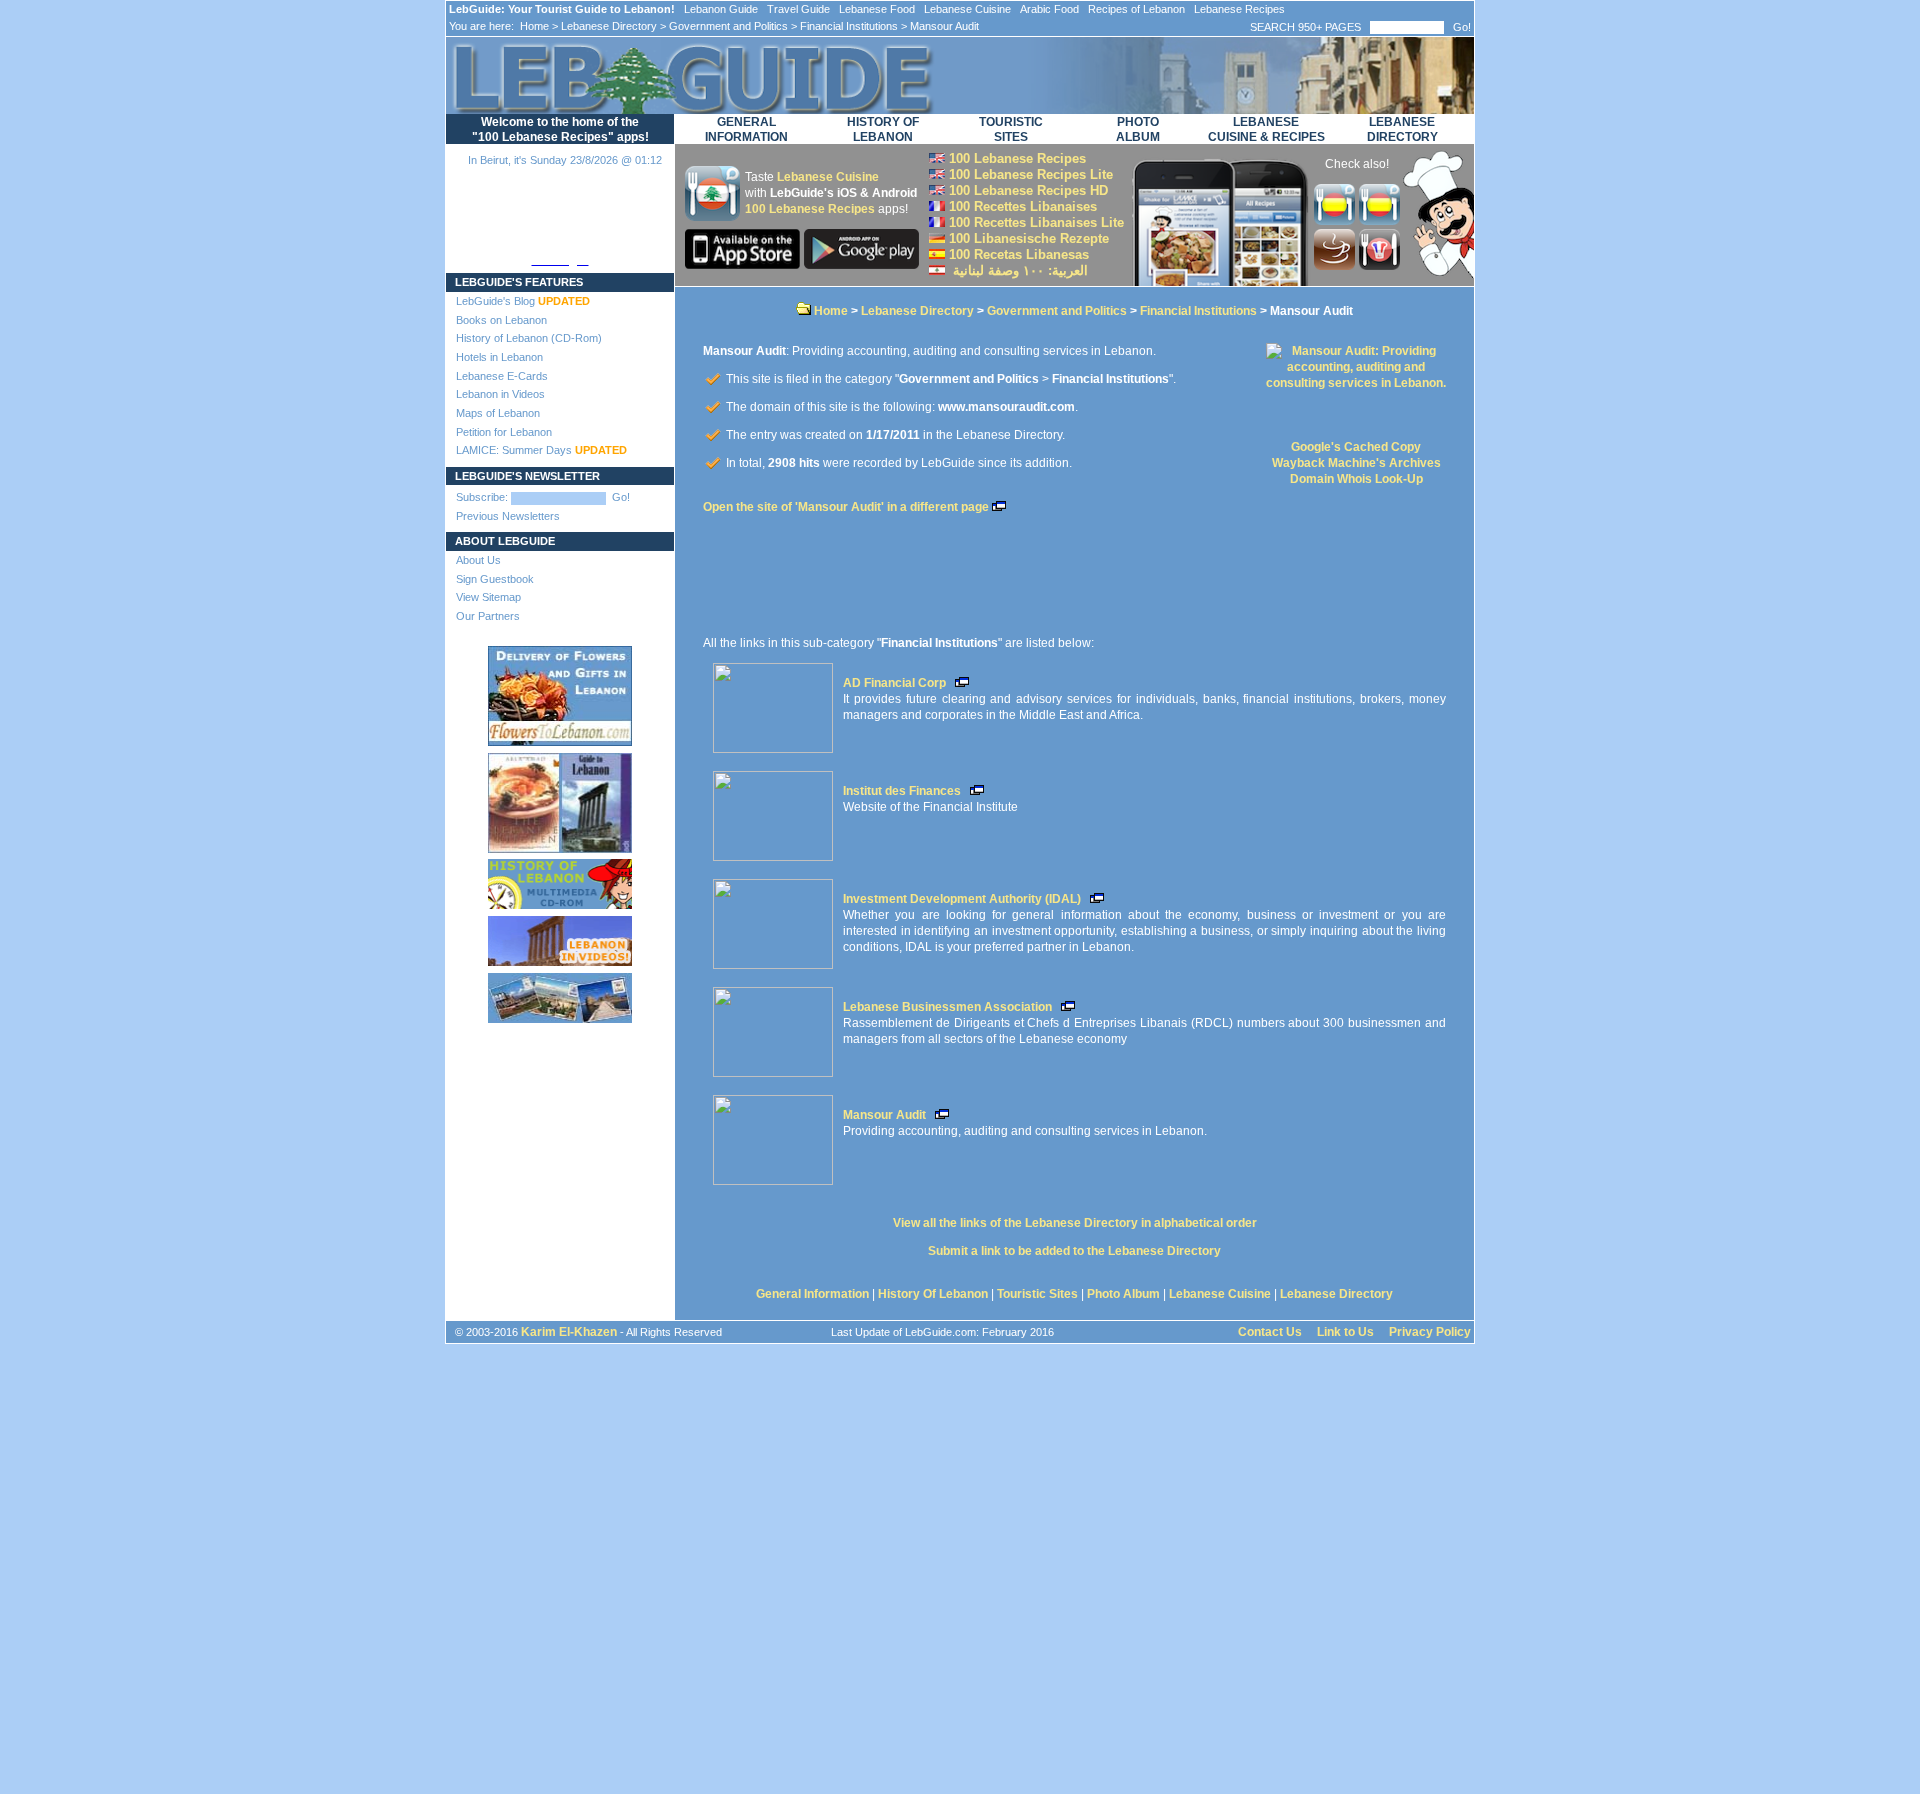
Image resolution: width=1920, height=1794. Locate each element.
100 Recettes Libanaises (1021, 206)
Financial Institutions (849, 26)
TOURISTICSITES (1011, 129)
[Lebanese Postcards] (560, 994)
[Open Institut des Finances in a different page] (974, 791)
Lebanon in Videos (500, 394)
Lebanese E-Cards (502, 376)
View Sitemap (488, 597)
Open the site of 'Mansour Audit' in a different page (847, 507)
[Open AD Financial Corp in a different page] (959, 683)
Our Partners (488, 616)
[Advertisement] (560, 1109)
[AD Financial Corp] (773, 704)
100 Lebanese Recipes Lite (1029, 174)
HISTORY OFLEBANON (883, 129)
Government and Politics (728, 26)
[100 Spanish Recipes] (1379, 220)
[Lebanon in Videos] (560, 937)
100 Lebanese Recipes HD (1026, 190)
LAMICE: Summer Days (541, 450)
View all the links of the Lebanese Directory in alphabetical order (1075, 1223)
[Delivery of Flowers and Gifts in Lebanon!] (560, 692)
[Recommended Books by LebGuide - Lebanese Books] (560, 799)
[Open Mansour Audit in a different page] (939, 1115)
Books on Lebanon (501, 320)
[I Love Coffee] (1336, 265)
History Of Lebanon (933, 1294)
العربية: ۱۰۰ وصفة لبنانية (1016, 270)
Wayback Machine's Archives (1356, 463)
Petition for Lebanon (504, 432)
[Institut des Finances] (773, 812)
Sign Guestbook (495, 579)
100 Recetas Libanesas (1017, 254)
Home (533, 26)
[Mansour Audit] (773, 1136)
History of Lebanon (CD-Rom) (529, 338)
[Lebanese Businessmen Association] (773, 1028)
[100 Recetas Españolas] (1336, 220)
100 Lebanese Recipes (810, 209)
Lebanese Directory (609, 26)
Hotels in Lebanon (499, 357)
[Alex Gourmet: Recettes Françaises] (1379, 265)
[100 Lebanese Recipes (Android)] (861, 264)
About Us (478, 560)
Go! (1462, 27)
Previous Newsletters (508, 516)
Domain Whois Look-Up (1356, 479)
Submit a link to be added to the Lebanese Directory (1074, 1251)
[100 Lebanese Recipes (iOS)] (744, 264)
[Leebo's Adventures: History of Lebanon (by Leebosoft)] (560, 880)
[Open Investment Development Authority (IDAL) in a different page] (1094, 899)
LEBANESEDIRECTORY (1402, 129)
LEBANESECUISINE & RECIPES (1266, 129)
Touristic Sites (1037, 1294)
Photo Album (1123, 1294)
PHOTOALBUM (1138, 129)
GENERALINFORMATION (746, 129)
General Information (812, 1294)
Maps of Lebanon (498, 413)
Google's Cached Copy (1356, 447)
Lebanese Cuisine (828, 177)
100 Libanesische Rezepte (1027, 238)
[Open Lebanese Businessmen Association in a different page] (1065, 1007)
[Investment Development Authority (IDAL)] (773, 920)
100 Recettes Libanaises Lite (1034, 222)
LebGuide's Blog (523, 301)
